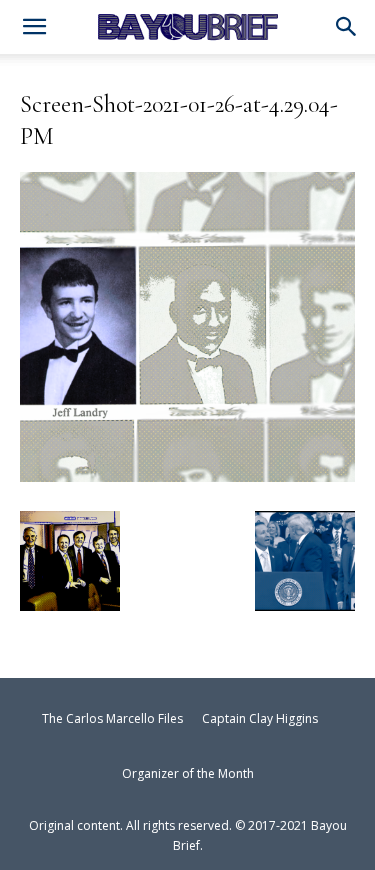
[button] (347, 28)
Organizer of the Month (188, 773)
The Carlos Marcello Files (112, 718)
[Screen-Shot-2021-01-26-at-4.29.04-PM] (187, 473)
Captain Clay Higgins (260, 718)
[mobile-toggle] (34, 29)
